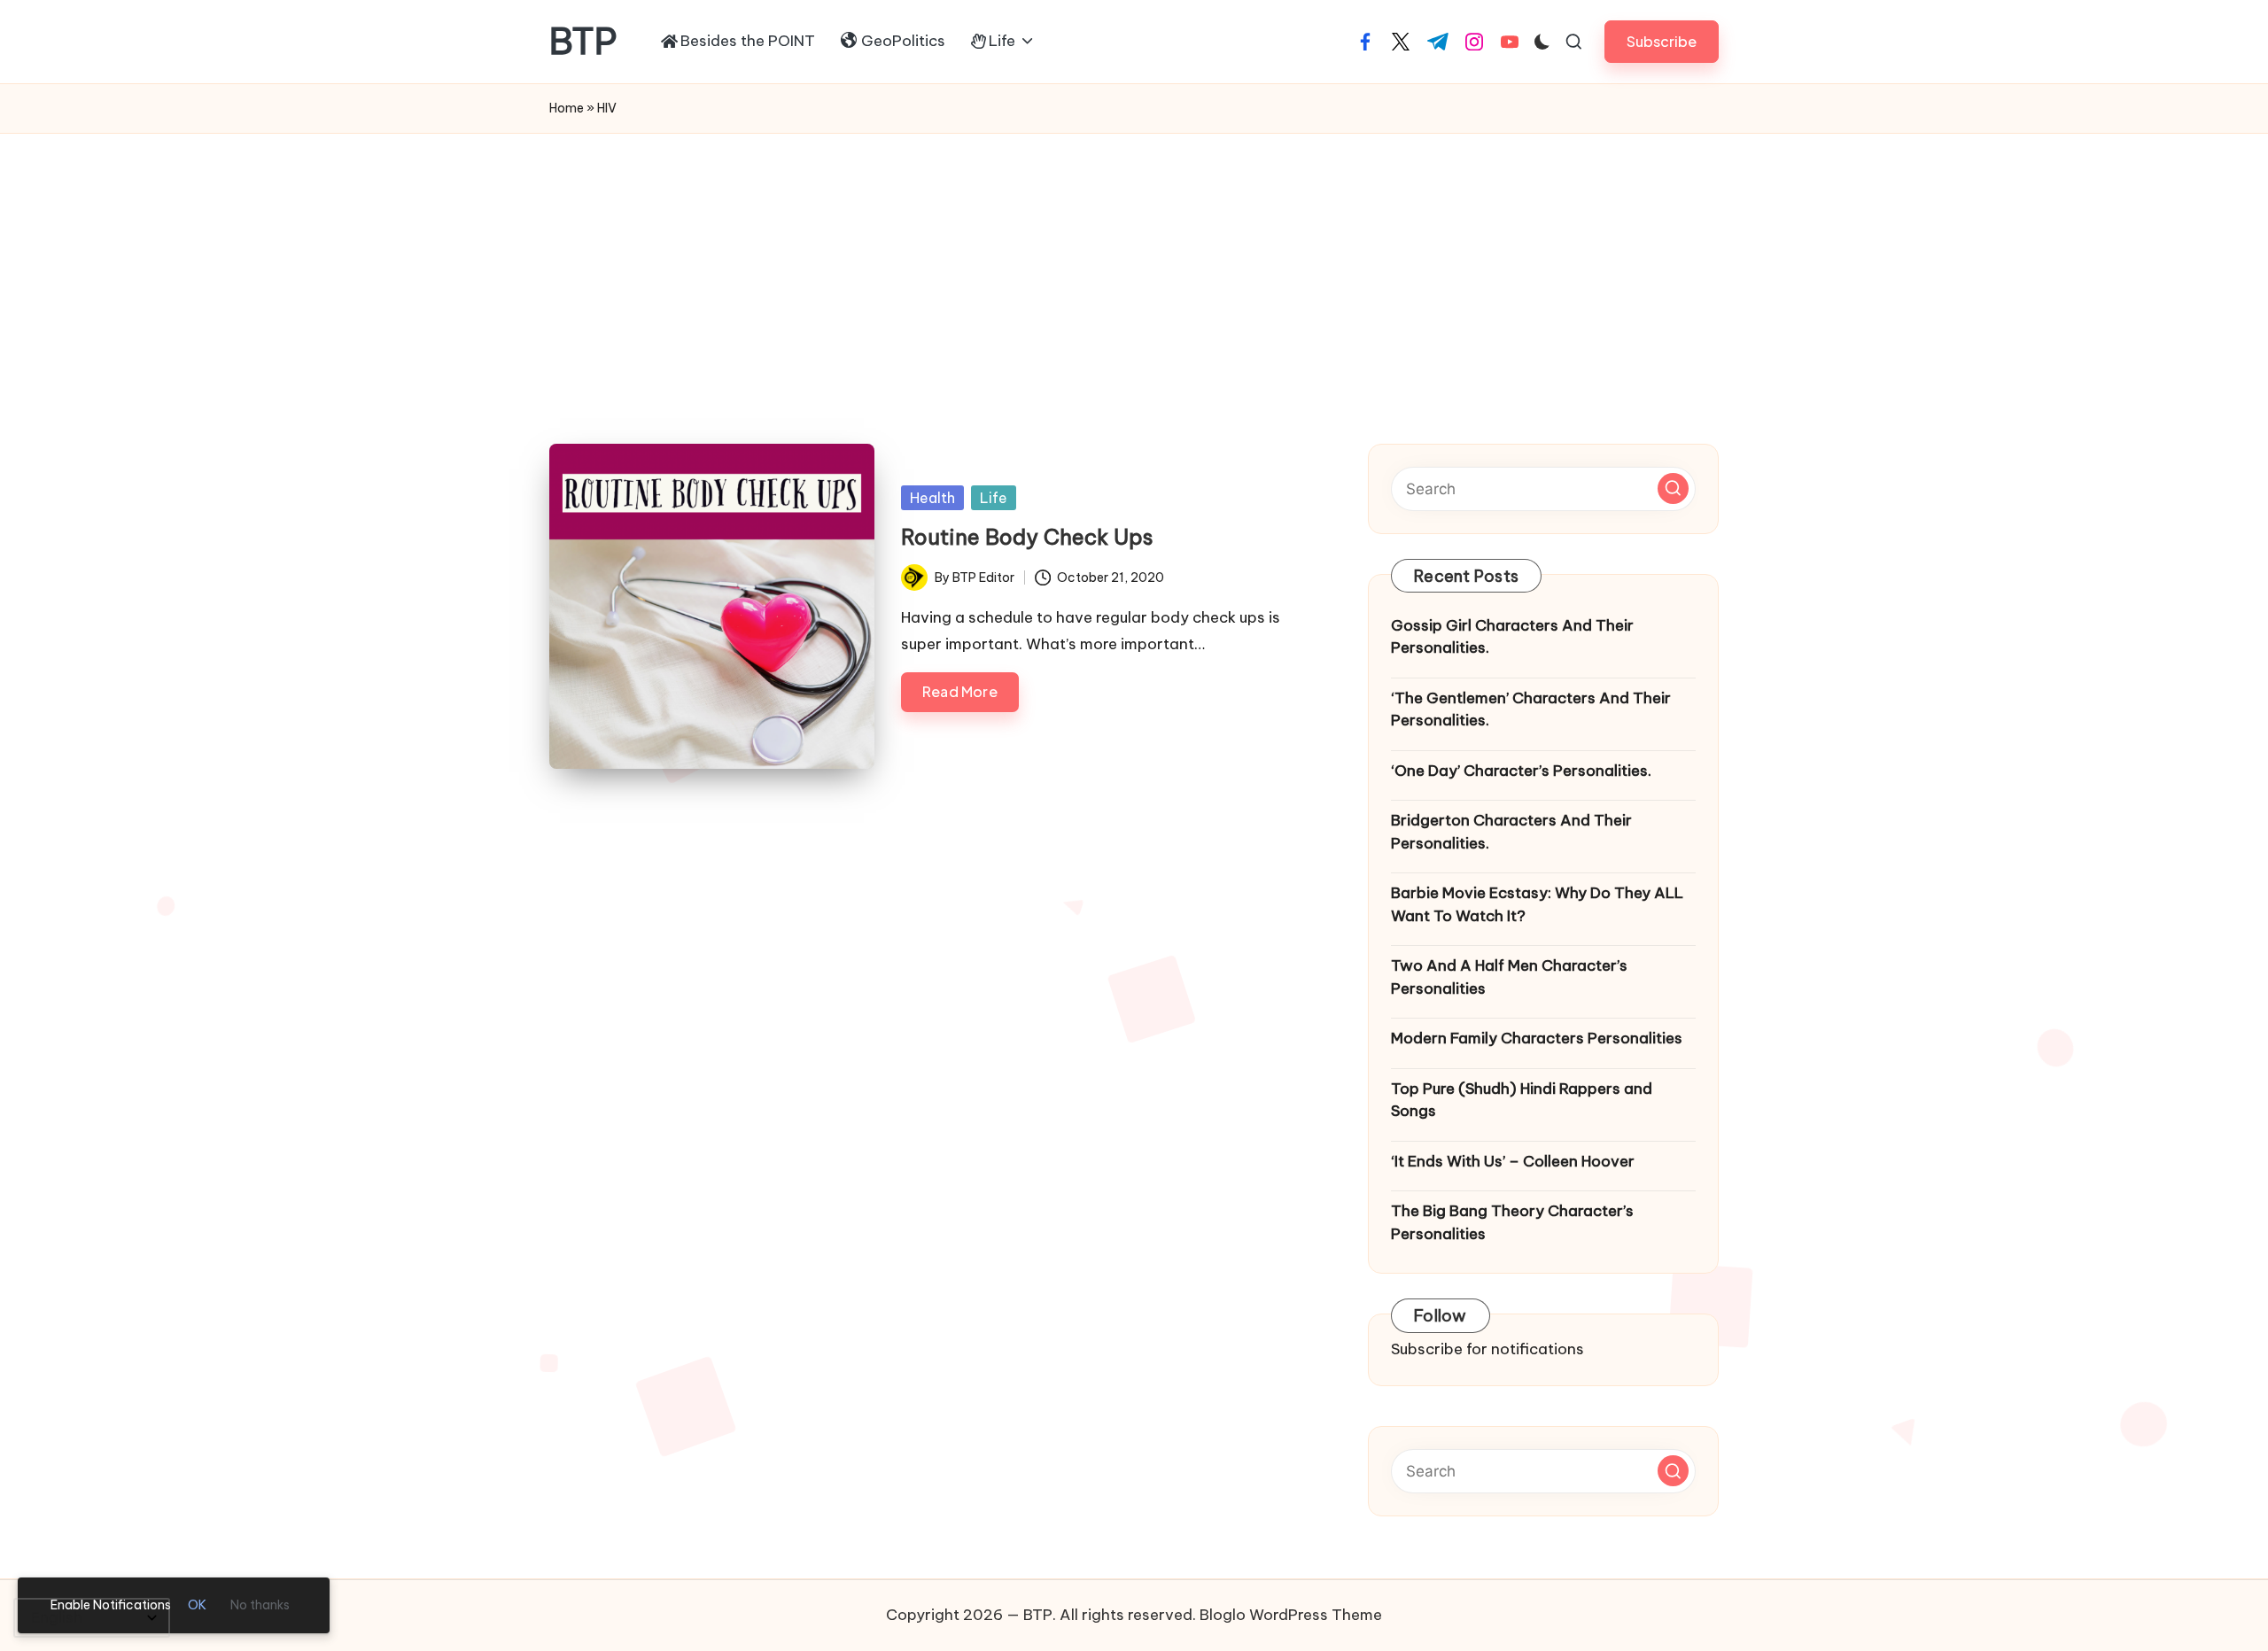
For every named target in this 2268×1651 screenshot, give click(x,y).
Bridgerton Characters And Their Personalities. (1511, 832)
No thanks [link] (260, 1605)
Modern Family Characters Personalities (1537, 1038)
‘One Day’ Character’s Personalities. (1521, 771)
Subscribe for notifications (1487, 1349)
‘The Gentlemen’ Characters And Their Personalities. (1531, 709)
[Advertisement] (1134, 267)
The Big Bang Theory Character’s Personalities (1512, 1222)
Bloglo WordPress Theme (1291, 1615)
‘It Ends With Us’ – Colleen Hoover (1513, 1161)
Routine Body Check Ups (1027, 537)
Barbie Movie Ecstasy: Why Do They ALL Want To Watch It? (1537, 904)
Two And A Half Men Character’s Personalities (1509, 977)
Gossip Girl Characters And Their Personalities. (1512, 637)
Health (932, 498)
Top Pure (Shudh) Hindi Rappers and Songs (1522, 1100)
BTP (583, 42)
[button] (1662, 41)
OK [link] (197, 1605)
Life (994, 498)
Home (567, 108)
